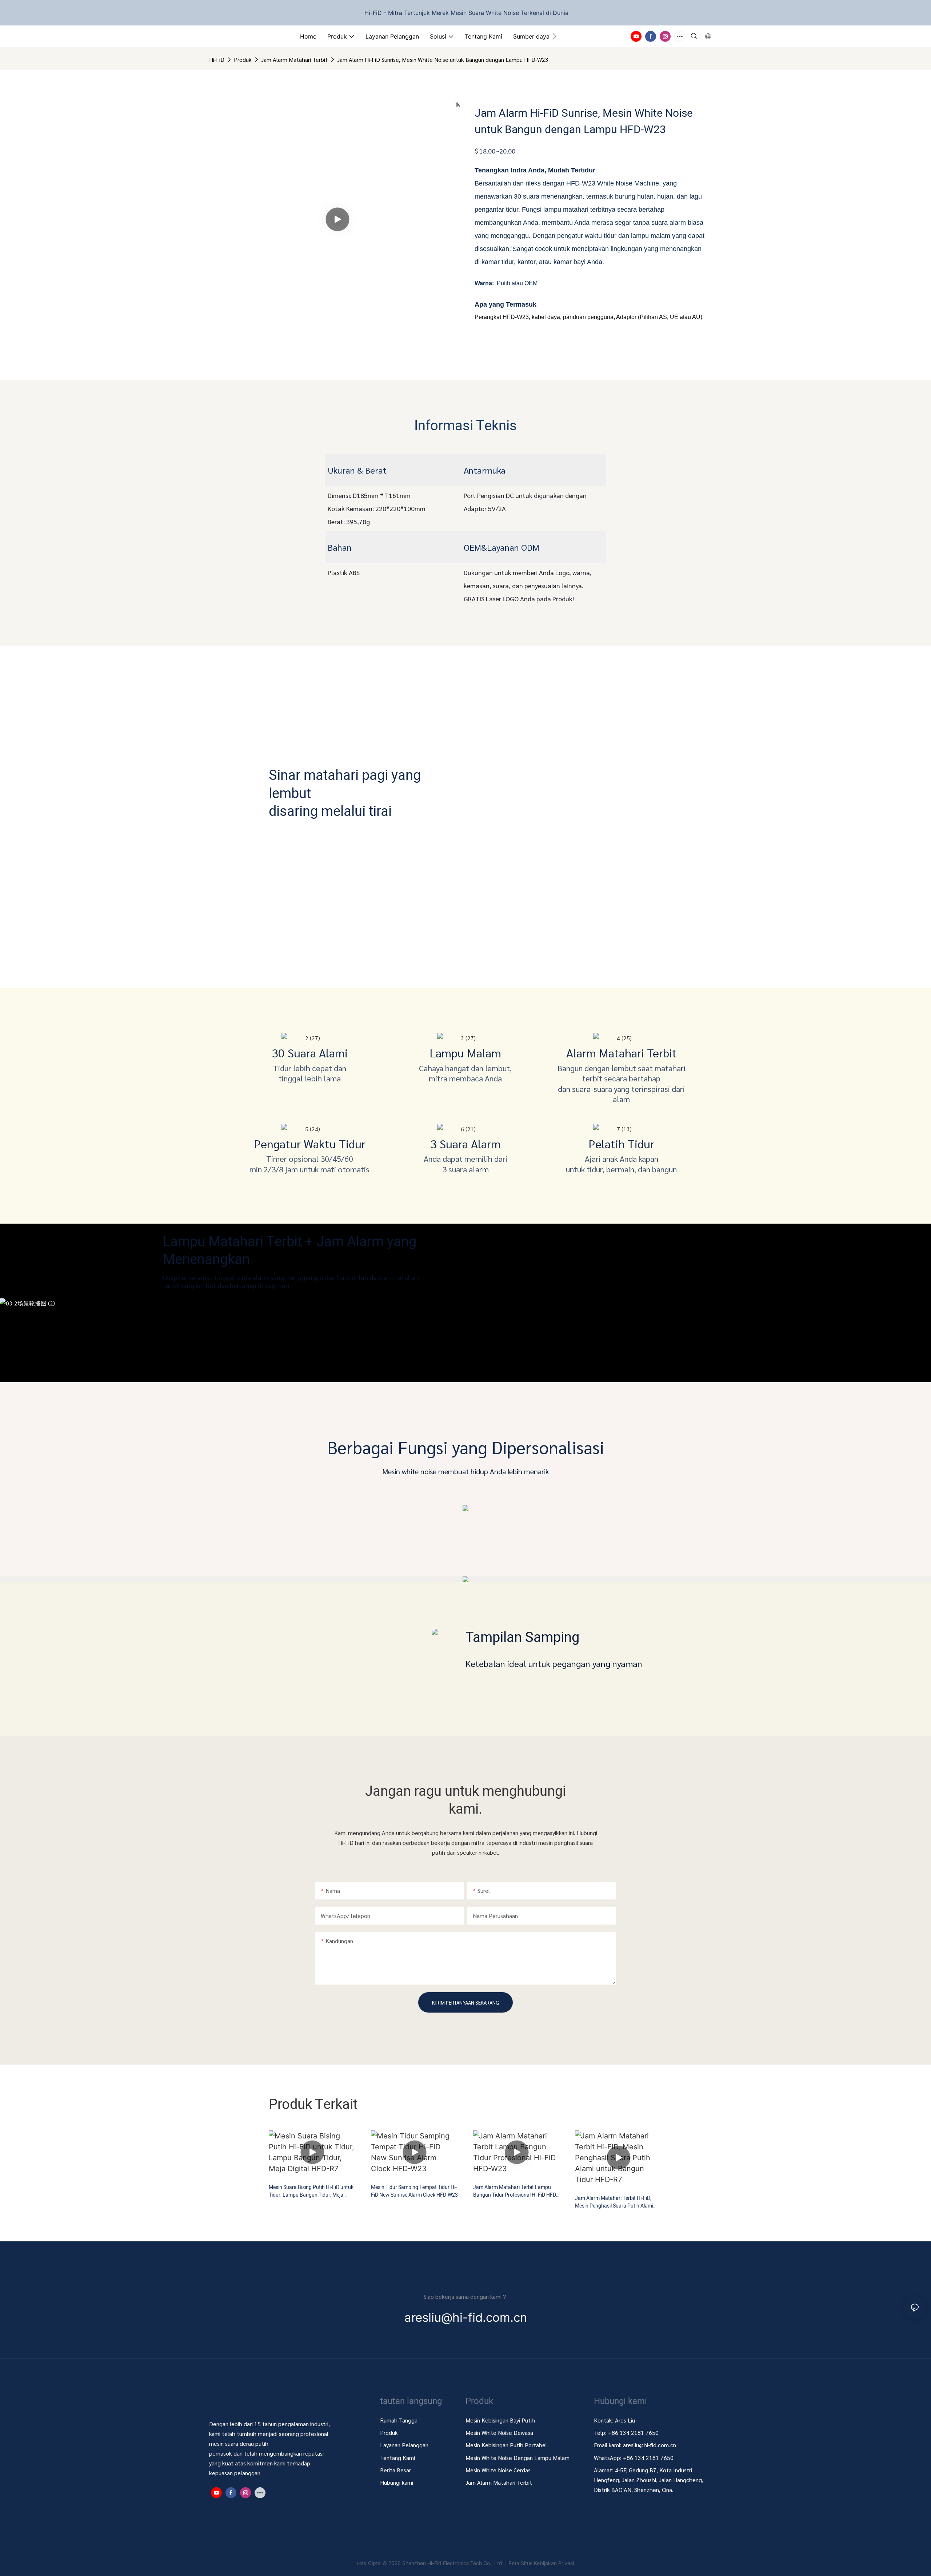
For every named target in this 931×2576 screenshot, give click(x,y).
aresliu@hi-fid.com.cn (650, 2445)
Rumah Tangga (399, 2420)
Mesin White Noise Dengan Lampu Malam (518, 2458)
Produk (243, 59)
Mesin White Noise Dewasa (499, 2433)
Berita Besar (395, 2470)
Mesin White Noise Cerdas (498, 2470)
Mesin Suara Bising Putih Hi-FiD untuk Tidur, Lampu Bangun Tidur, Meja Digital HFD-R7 (311, 2191)
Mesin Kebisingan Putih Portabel (507, 2445)
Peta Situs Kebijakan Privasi (541, 2563)
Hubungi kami (397, 2482)
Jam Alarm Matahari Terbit (294, 59)
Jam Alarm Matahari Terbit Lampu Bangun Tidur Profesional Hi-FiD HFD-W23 (515, 2191)
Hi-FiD (217, 59)
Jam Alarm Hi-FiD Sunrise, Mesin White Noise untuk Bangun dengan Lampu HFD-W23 (443, 59)
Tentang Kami (397, 2458)
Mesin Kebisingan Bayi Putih (500, 2420)
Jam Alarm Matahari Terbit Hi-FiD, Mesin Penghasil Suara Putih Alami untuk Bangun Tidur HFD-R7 (614, 2202)
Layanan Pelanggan (404, 2445)
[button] (554, 36)
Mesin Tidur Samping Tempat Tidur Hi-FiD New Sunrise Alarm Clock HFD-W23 (414, 2191)
